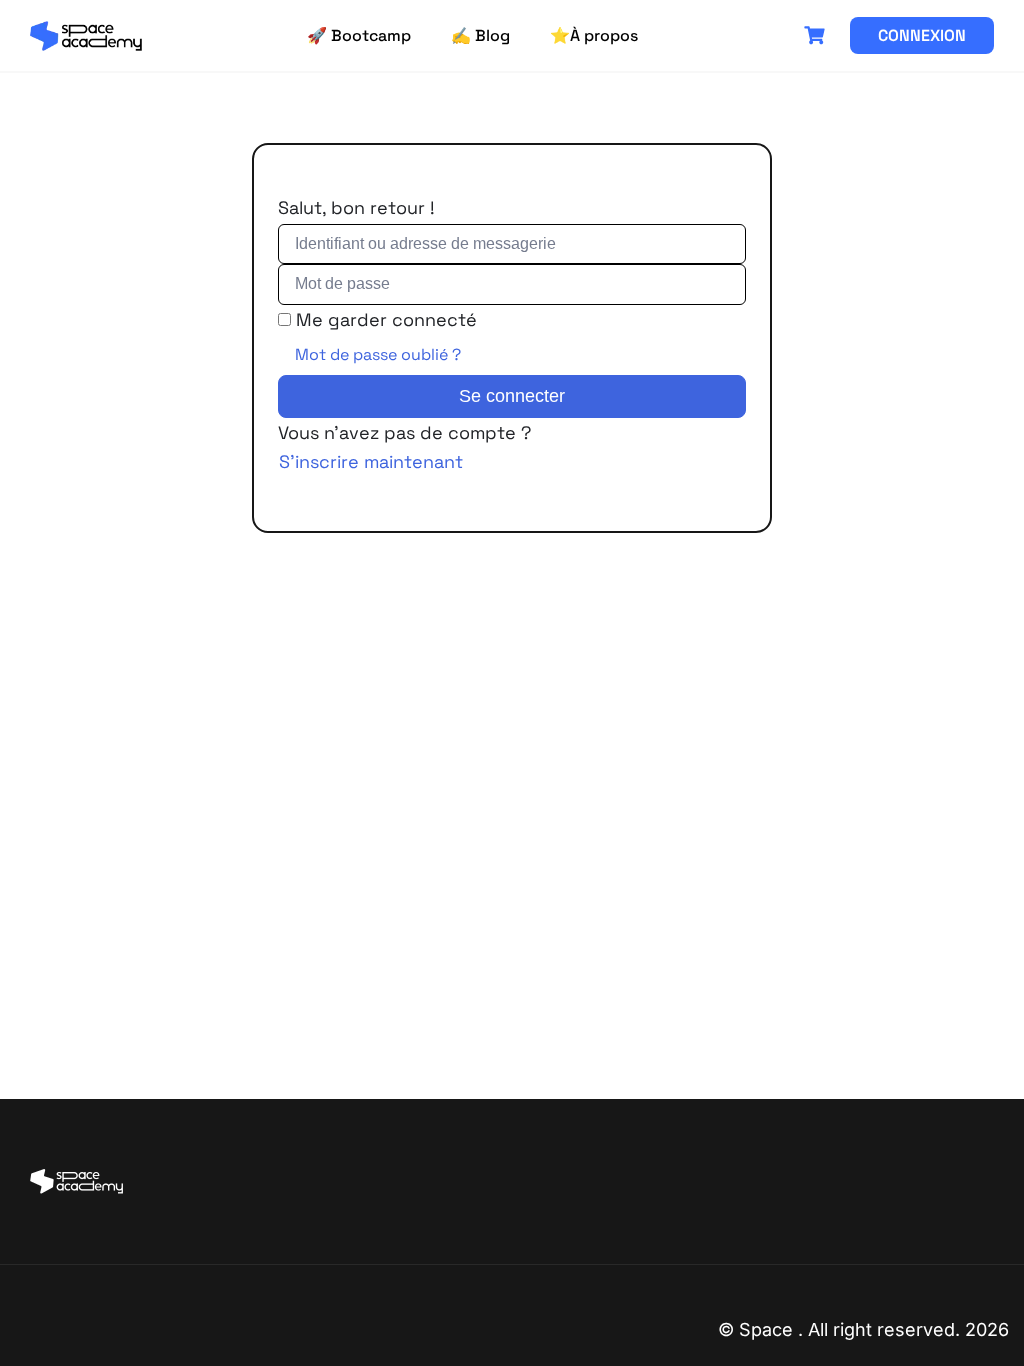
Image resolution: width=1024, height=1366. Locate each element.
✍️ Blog (480, 35)
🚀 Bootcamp (359, 35)
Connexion (922, 35)
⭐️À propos (594, 35)
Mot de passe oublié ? (378, 354)
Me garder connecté (386, 319)
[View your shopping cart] (817, 35)
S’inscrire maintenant (371, 461)
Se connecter (512, 396)
